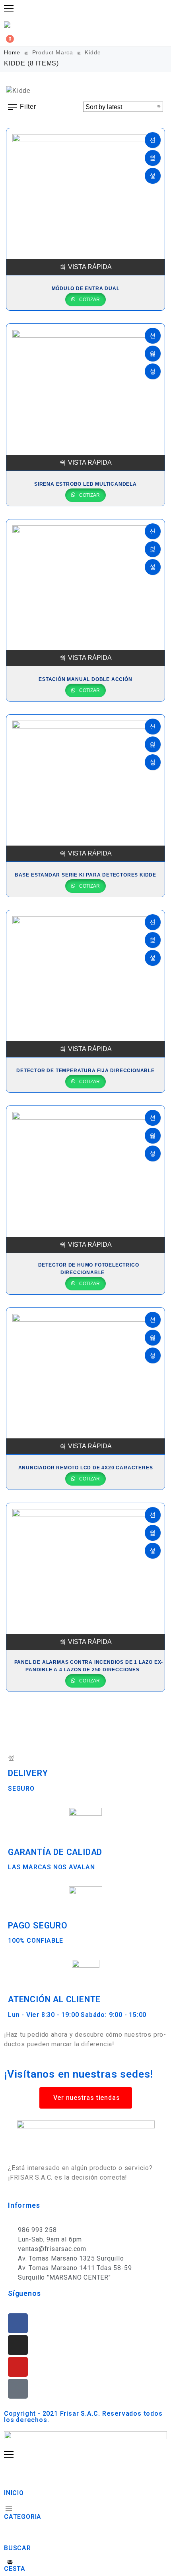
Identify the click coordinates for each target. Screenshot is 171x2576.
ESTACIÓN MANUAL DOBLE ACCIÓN (85, 679)
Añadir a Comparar (153, 176)
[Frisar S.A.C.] (9, 25)
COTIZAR (89, 300)
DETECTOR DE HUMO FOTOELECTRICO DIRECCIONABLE (89, 1269)
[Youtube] (18, 2367)
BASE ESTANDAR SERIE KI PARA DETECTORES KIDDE (85, 875)
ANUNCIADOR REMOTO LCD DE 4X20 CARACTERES (86, 1468)
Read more (153, 140)
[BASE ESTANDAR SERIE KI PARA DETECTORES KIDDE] (85, 788)
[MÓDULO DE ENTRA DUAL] (85, 202)
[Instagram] (18, 2345)
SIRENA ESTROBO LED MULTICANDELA (85, 484)
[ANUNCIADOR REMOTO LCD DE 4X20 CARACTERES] (85, 1381)
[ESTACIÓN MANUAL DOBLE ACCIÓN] (85, 593)
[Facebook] (18, 2323)
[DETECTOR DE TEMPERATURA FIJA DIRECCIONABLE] (85, 984)
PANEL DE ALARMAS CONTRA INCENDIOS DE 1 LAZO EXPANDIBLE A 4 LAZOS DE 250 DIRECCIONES (89, 1666)
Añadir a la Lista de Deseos (153, 158)
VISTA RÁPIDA (90, 267)
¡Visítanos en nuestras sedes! (79, 2074)
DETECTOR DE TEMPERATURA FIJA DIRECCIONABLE (85, 1071)
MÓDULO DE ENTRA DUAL (86, 288)
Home (12, 52)
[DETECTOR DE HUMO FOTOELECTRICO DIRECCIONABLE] (85, 1179)
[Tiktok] (18, 2389)
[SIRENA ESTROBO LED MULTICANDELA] (85, 397)
